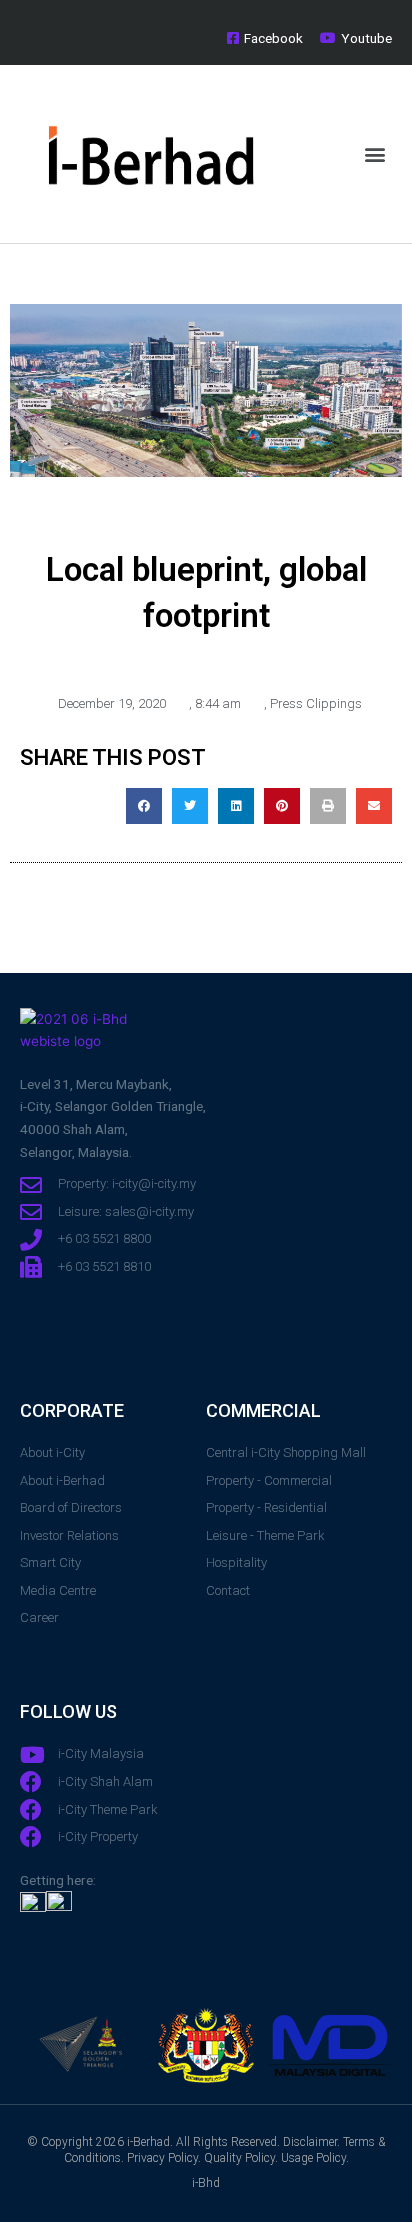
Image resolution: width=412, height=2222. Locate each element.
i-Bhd (206, 2183)
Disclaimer (310, 2142)
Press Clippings (316, 703)
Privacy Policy (162, 2158)
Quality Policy (239, 2158)
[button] (375, 153)
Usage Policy (313, 2158)
